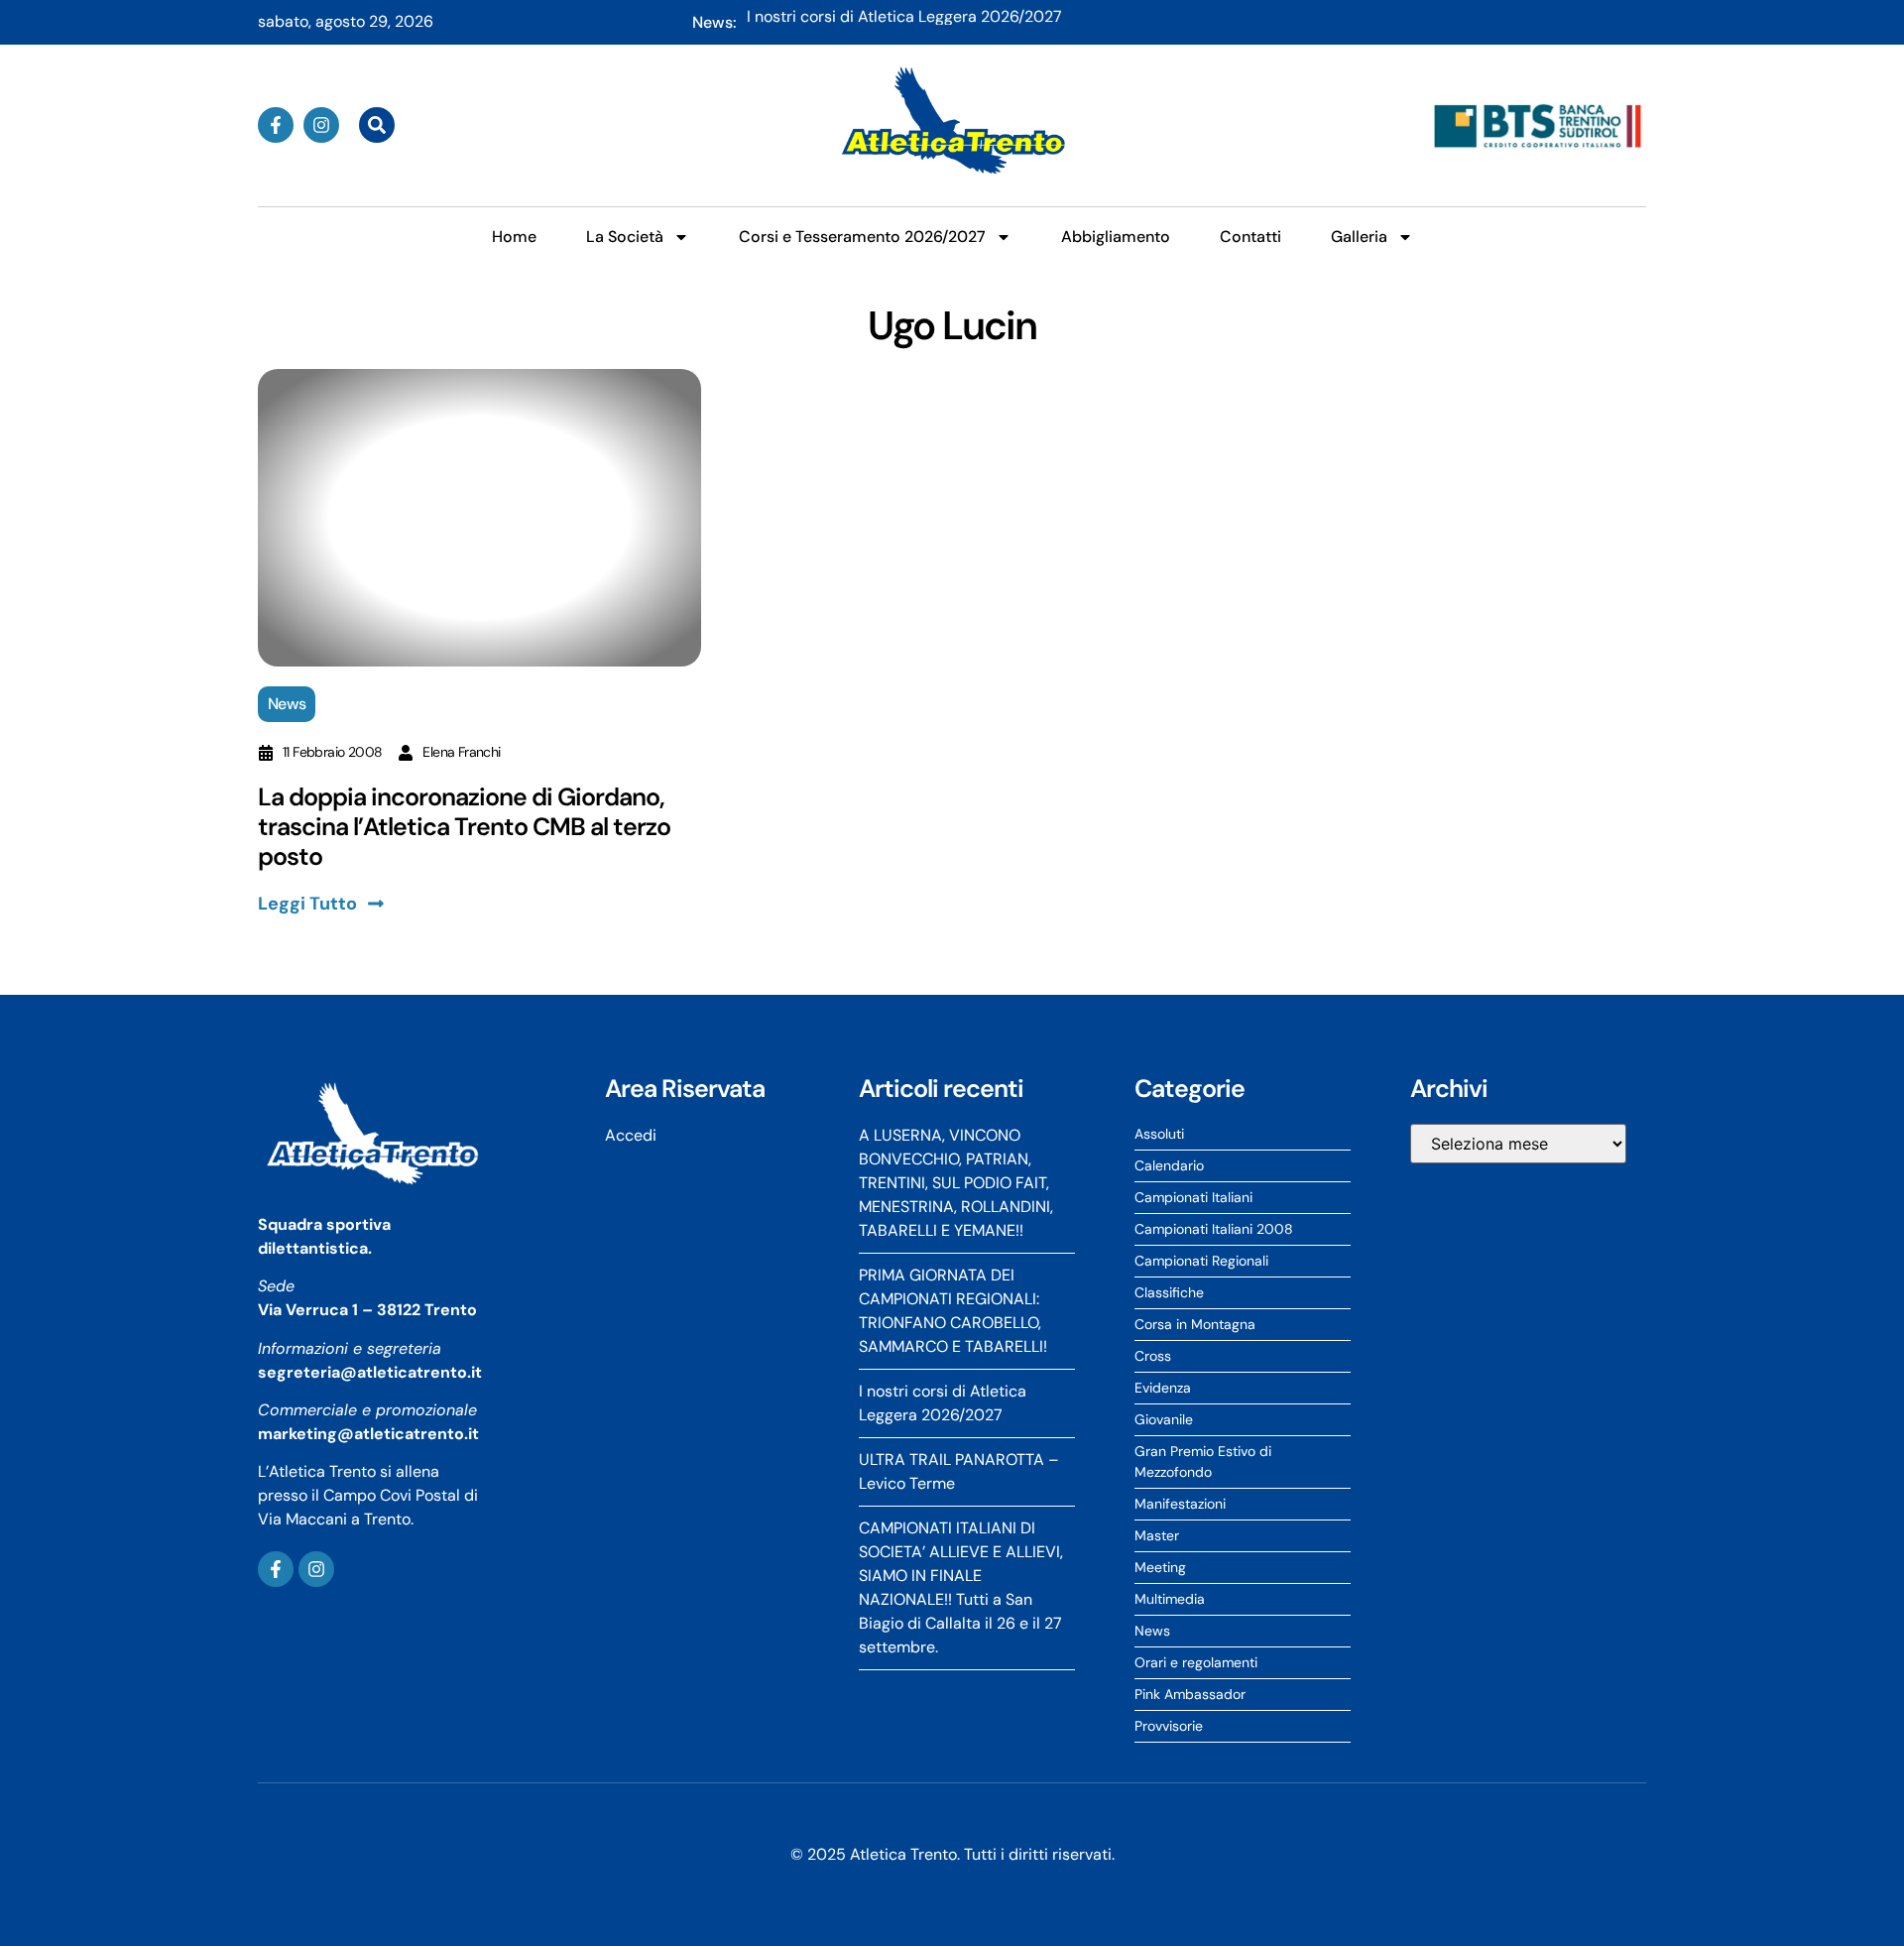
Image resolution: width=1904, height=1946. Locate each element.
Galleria (1359, 237)
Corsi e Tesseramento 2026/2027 (862, 237)
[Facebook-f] (276, 125)
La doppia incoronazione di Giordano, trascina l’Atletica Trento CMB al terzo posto (464, 827)
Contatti (1250, 237)
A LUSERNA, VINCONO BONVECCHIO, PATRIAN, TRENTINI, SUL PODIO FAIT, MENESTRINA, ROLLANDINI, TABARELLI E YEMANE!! (1196, 24)
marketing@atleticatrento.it (368, 1434)
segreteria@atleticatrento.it (370, 1372)
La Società (625, 237)
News (287, 704)
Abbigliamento (1116, 237)
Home (514, 237)
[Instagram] (321, 125)
